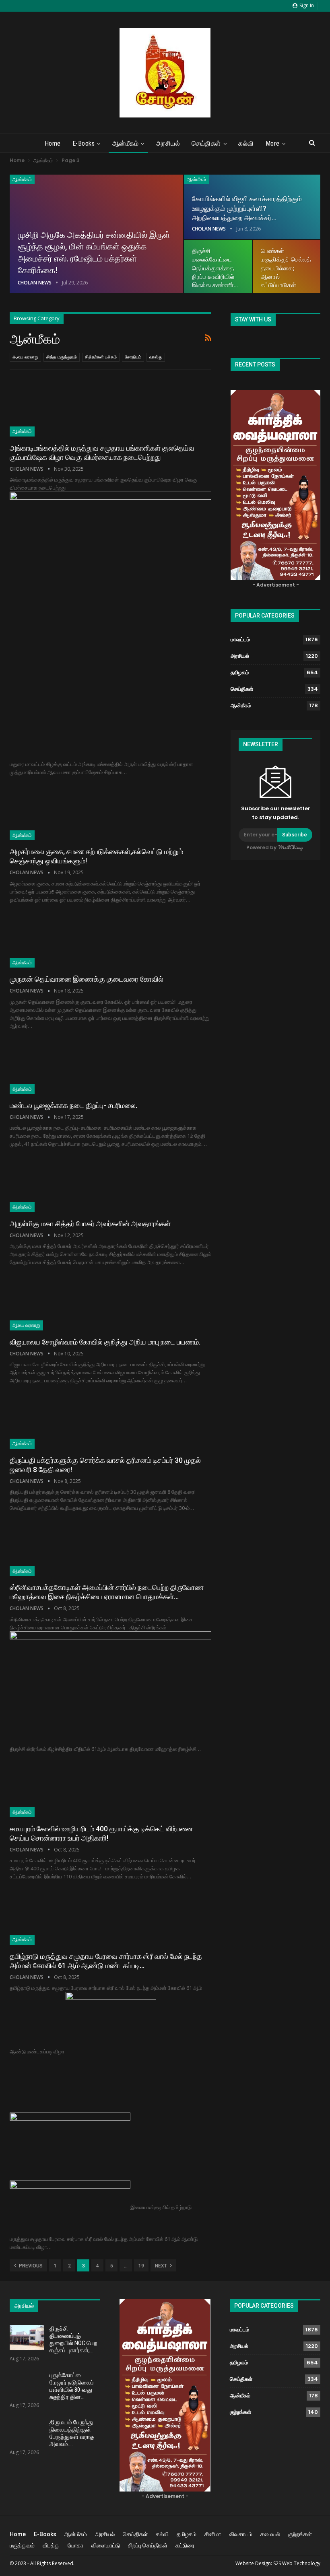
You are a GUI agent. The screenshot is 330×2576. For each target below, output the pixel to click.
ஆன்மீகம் (126, 143)
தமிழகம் (240, 672)
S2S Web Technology (297, 2563)
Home (53, 143)
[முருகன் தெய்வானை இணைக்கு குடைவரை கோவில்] (52, 941)
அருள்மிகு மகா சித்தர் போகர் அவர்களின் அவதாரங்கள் (90, 1224)
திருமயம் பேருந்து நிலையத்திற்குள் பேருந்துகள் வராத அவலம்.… (72, 2433)
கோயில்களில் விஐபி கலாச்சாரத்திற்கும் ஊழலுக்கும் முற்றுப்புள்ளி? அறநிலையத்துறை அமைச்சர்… (247, 208)
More (273, 143)
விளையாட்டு (106, 2545)
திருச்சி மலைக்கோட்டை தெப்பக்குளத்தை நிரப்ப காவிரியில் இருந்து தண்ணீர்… (215, 268)
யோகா (75, 2545)
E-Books (84, 143)
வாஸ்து (156, 357)
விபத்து (51, 2545)
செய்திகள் (206, 143)
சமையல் (270, 2534)
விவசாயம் (241, 2534)
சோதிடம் (133, 357)
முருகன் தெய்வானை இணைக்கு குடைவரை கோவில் (87, 979)
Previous (30, 2266)
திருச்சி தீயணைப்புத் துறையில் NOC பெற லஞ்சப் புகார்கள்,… (73, 2339)
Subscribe (295, 835)
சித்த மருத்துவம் (62, 357)
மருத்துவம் (22, 2545)
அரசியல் (168, 143)
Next (162, 2266)
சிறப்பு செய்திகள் (148, 2545)
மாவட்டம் (240, 639)
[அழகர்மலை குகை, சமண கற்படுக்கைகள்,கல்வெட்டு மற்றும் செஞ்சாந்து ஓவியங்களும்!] (52, 813)
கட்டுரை (185, 2545)
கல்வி (246, 143)
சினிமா (213, 2534)
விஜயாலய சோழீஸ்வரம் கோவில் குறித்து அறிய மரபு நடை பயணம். (105, 1342)
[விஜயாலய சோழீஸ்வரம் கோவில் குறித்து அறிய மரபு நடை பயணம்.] (52, 1303)
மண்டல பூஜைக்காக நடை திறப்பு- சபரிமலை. (73, 1105)
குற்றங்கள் (240, 2412)
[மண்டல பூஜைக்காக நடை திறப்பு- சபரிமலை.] (52, 1067)
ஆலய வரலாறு (25, 357)
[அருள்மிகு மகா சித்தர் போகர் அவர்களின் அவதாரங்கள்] (52, 1185)
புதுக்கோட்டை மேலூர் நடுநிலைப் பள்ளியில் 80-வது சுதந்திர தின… (72, 2386)
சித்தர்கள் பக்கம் (101, 357)
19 (141, 2266)
